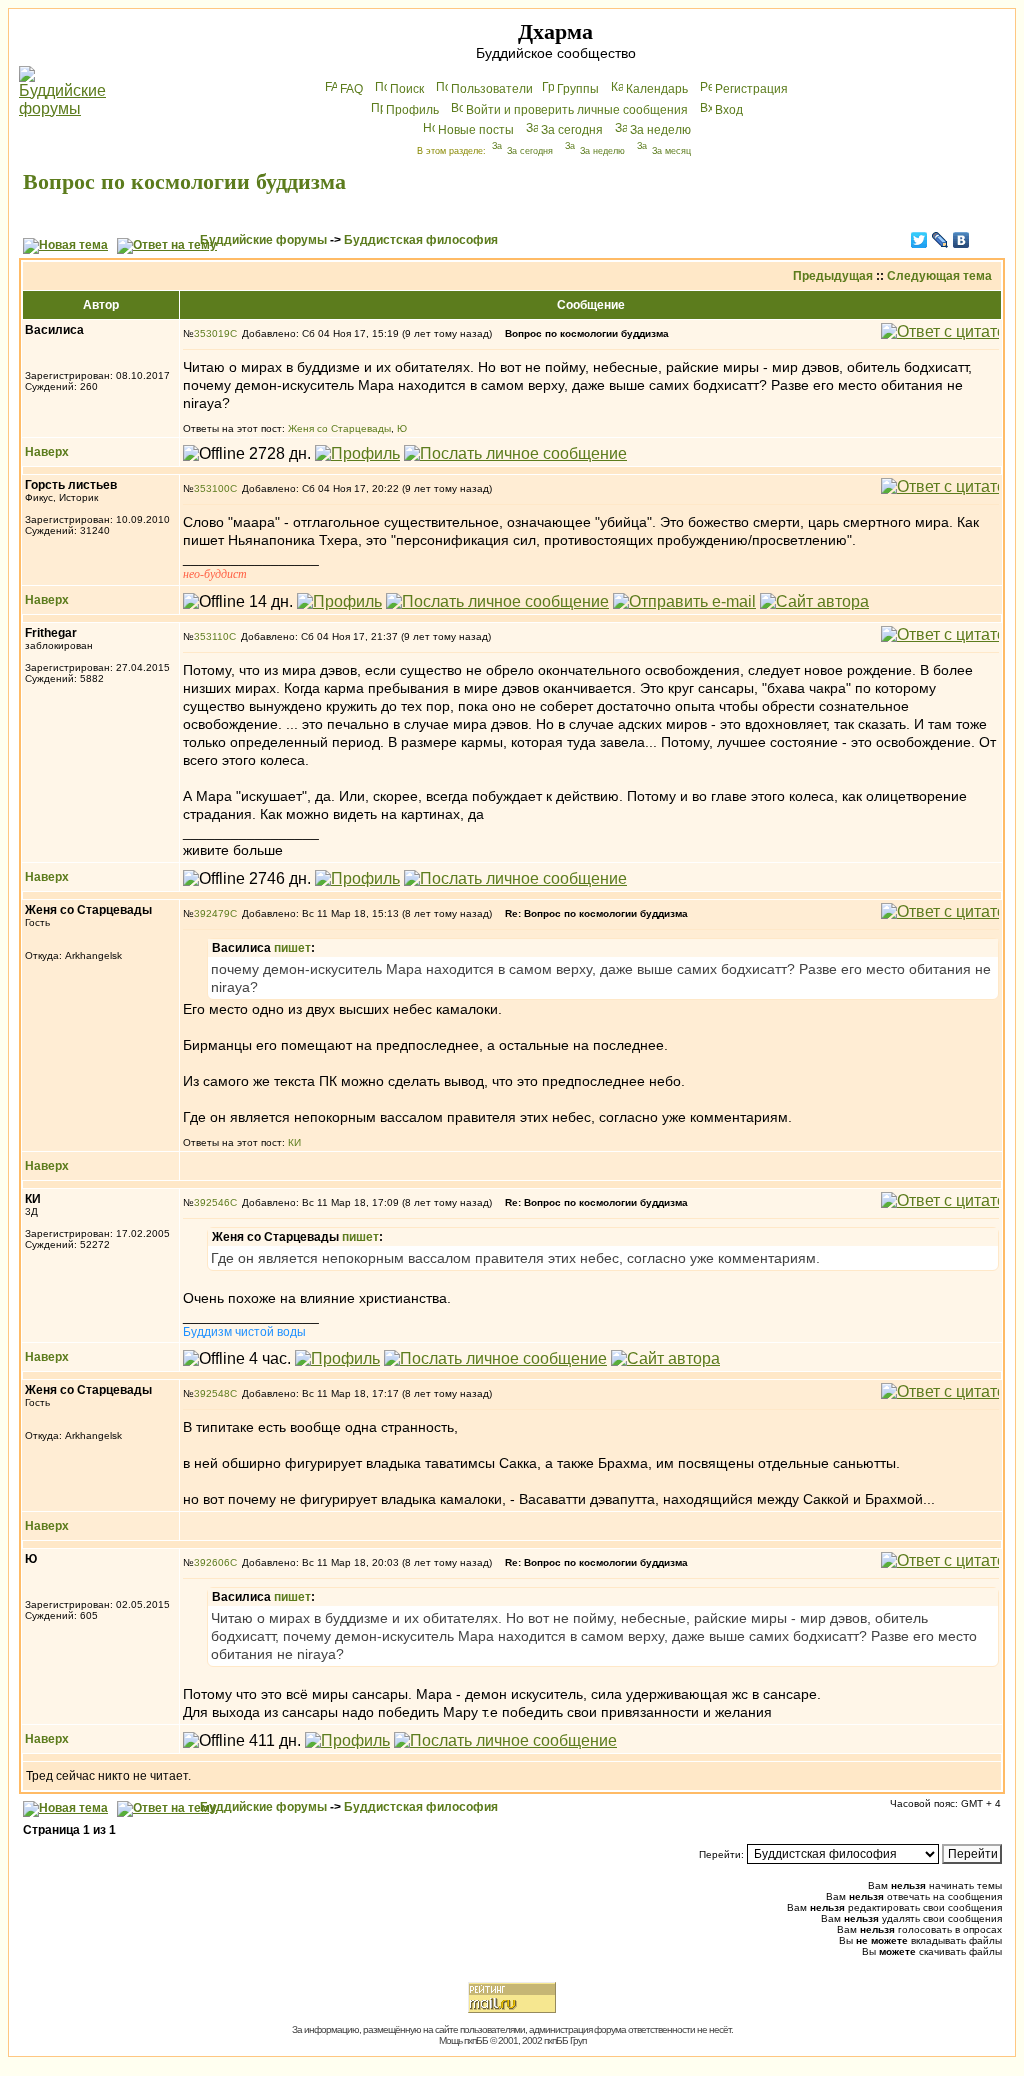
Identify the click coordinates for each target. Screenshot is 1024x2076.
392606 (212, 1562)
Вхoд (729, 110)
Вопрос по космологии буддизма (184, 181)
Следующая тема (939, 276)
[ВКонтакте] (961, 240)
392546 (212, 1202)
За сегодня (572, 130)
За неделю (660, 130)
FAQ (351, 89)
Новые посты (476, 130)
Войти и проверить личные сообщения (577, 110)
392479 (212, 913)
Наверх (47, 452)
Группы (578, 89)
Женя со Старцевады (339, 428)
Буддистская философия (421, 240)
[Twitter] (919, 240)
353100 (212, 488)
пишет (292, 948)
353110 (211, 636)
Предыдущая (833, 276)
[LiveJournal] (940, 240)
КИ (294, 1142)
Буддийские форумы (263, 240)
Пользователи (492, 89)
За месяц (671, 151)
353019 (212, 333)
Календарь (657, 89)
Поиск (407, 89)
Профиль (412, 110)
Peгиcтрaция (751, 89)
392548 (212, 1393)
